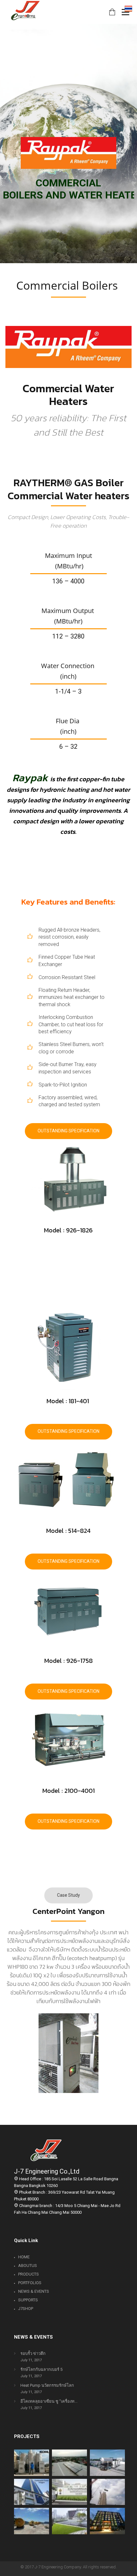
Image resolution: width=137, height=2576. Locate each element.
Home (24, 2257)
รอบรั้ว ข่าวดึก (33, 2353)
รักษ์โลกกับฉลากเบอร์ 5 (41, 2369)
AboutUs (28, 2266)
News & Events (34, 2291)
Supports (28, 2300)
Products (29, 2274)
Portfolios (30, 2283)
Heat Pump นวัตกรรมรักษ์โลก (47, 2385)
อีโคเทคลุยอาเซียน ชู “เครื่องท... (49, 2401)
